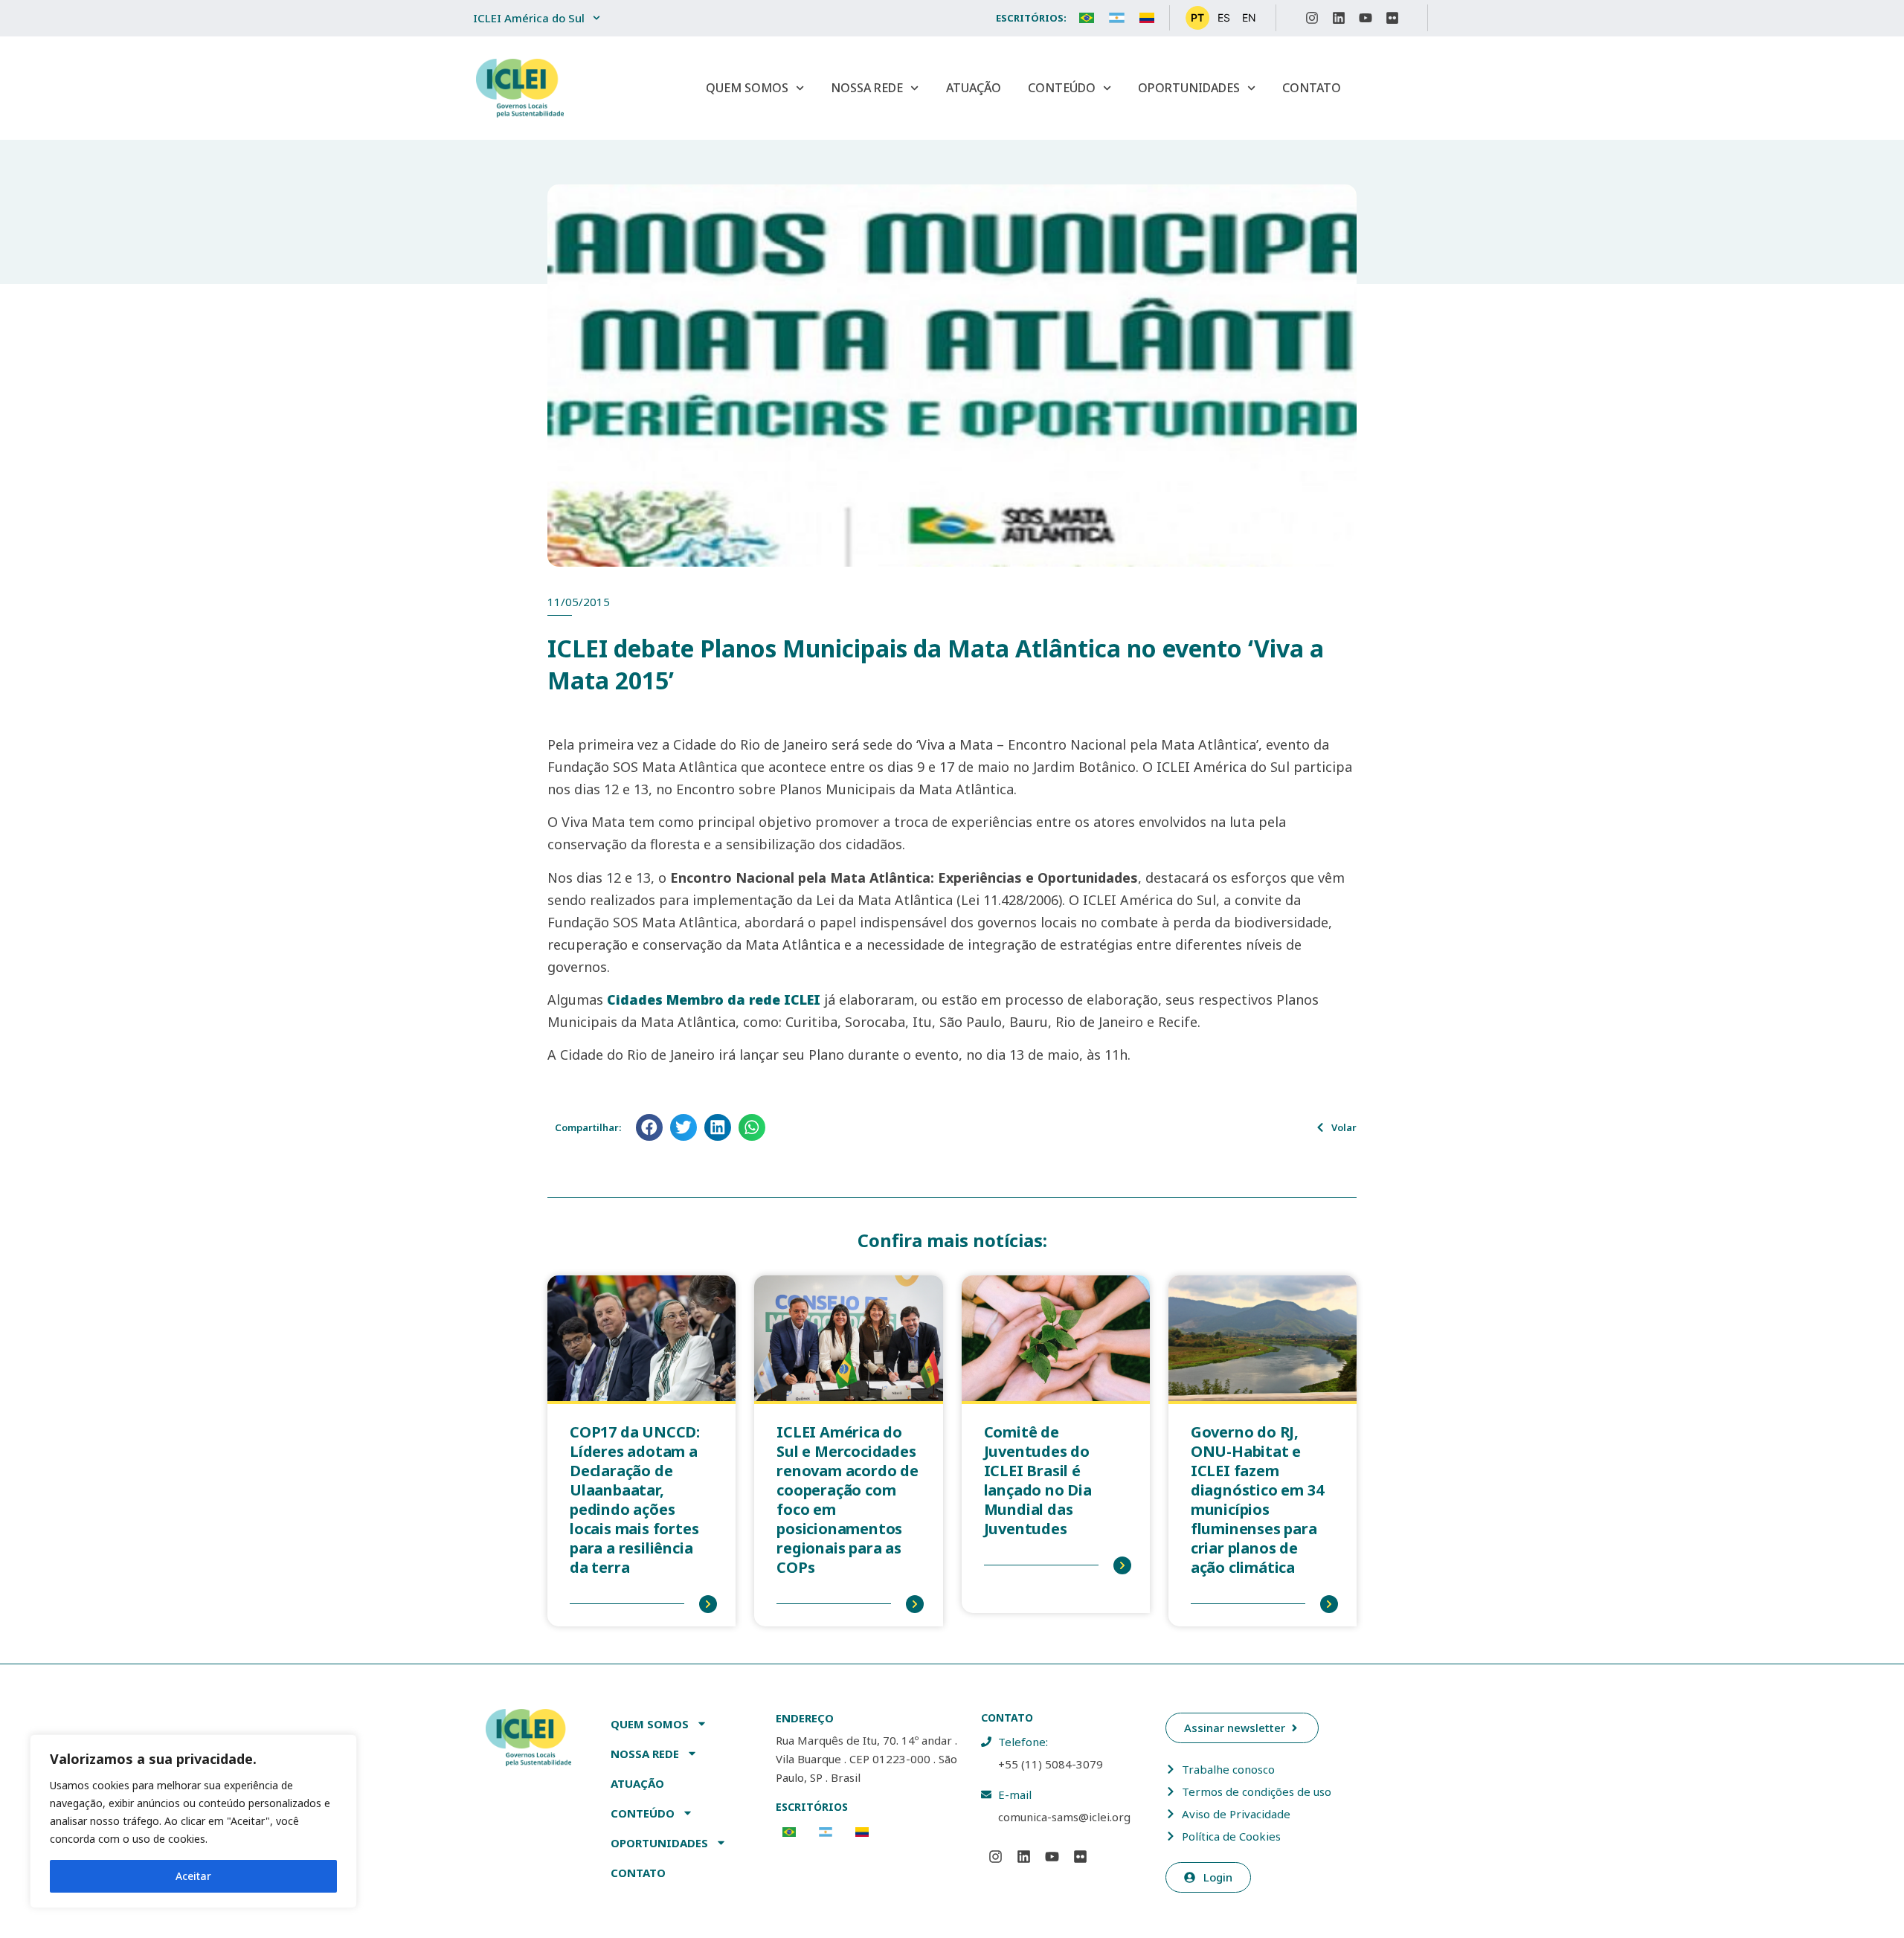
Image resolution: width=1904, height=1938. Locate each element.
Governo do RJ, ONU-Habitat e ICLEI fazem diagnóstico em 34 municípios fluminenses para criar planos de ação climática (1257, 1500)
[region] (193, 1821)
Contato (1312, 88)
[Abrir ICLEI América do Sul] (596, 18)
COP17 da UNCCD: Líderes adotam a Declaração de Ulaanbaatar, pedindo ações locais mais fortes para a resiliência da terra (635, 1500)
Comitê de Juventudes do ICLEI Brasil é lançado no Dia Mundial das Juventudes (1038, 1480)
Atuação (974, 88)
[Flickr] (1392, 18)
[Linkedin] (1339, 18)
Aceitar (193, 1876)
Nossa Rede (867, 88)
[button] (649, 1127)
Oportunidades (1189, 88)
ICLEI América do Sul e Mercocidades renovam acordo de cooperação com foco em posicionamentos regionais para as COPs (848, 1500)
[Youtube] (1366, 18)
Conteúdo (1062, 88)
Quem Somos (747, 88)
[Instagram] (1312, 18)
